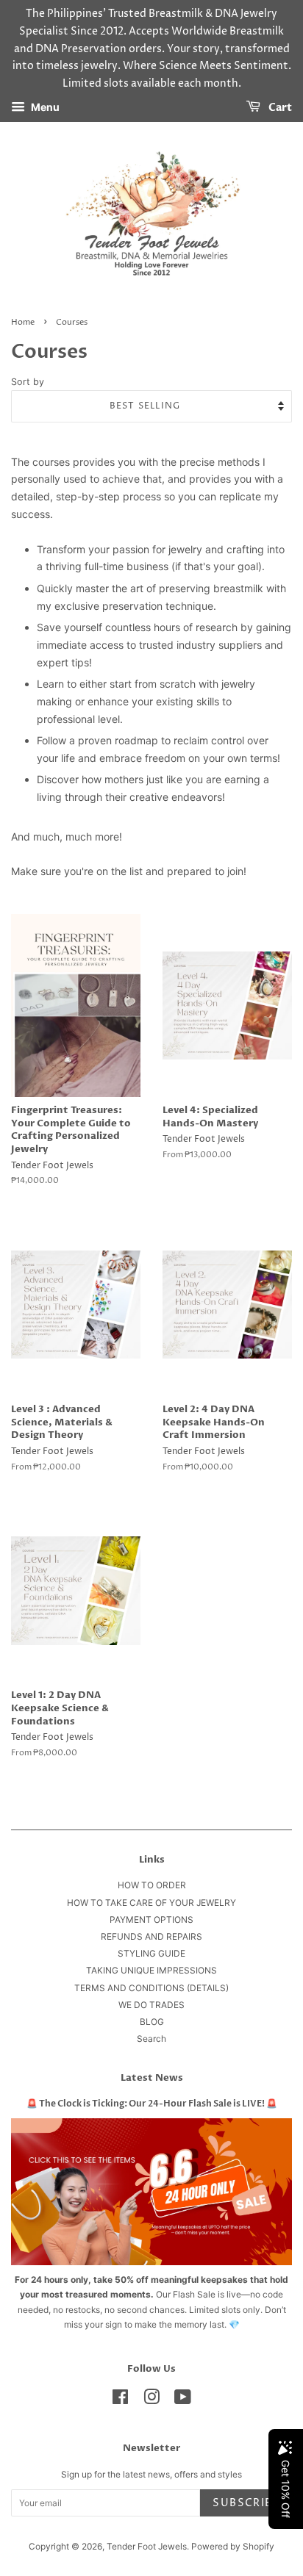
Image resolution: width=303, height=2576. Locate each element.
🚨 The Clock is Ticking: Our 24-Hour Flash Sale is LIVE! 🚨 (152, 2104)
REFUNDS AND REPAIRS (151, 1936)
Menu (44, 107)
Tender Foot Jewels (147, 2546)
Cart (279, 108)
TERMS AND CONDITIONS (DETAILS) (151, 1988)
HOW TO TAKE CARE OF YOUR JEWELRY (151, 1903)
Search (151, 2039)
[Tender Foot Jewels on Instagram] (151, 2400)
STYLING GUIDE (151, 1953)
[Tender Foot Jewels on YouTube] (183, 2400)
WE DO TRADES (151, 2005)
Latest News (152, 2078)
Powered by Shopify (233, 2546)
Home (23, 323)
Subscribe (246, 2503)
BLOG (152, 2022)
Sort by (28, 382)
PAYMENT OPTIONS (151, 1920)
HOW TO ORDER (152, 1885)
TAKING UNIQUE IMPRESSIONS (151, 1970)
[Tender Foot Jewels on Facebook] (120, 2400)
